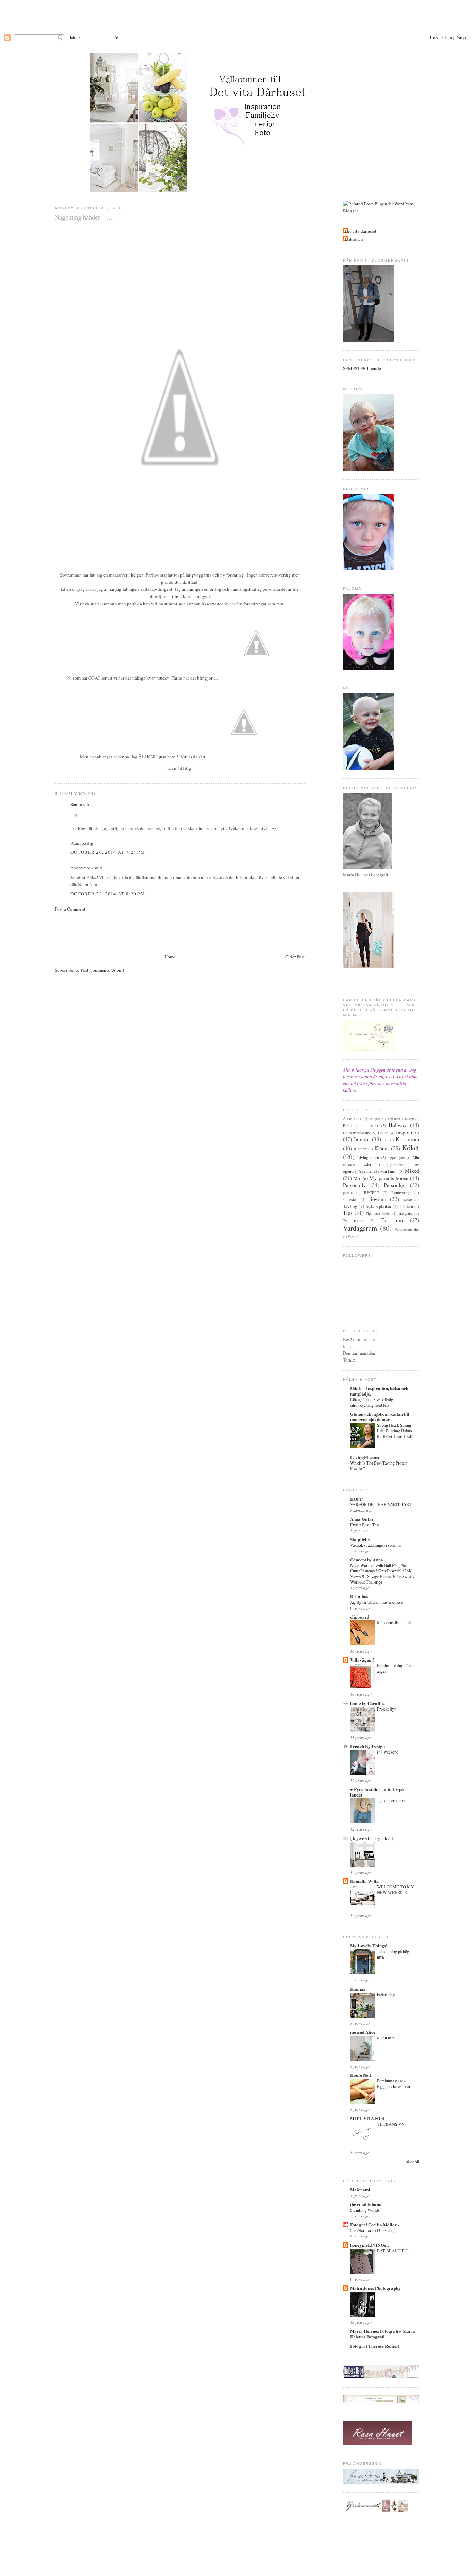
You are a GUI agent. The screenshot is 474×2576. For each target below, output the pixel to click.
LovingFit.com (365, 1457)
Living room (368, 1157)
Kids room (407, 1139)
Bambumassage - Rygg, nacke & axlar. (394, 2083)
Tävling (350, 1206)
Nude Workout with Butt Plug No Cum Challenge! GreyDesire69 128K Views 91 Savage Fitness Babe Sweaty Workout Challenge (382, 1573)
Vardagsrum (360, 1228)
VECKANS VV (391, 2124)
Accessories (353, 1119)
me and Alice (363, 2032)
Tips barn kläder (378, 1213)
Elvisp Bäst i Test (365, 1525)
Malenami (360, 2189)
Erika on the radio (360, 1125)
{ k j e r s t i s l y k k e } (372, 1838)
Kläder (382, 1148)
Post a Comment (70, 909)
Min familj (389, 1171)
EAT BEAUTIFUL (393, 2251)
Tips (348, 1213)
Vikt (351, 1236)
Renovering (401, 1192)
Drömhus (359, 1596)
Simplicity (360, 1539)
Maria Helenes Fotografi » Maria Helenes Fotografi (383, 2334)
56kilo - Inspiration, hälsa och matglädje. (379, 1391)
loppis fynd (396, 1158)
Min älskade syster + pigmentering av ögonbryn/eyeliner (381, 1164)
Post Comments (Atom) (102, 970)
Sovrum (378, 1199)
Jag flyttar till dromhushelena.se (376, 1602)
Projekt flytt (387, 1709)
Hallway (398, 1125)
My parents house (389, 1178)
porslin (348, 1193)
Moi (358, 1178)
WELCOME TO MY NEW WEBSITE (395, 1890)
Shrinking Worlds (365, 2210)
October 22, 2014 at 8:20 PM (108, 894)
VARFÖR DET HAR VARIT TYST (381, 1504)
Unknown (354, 239)
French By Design (367, 1746)
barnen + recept (402, 1119)
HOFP (356, 1499)
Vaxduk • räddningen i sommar (376, 1545)
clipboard (360, 1617)
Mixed (412, 1171)
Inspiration (408, 1132)
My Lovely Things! (369, 1946)
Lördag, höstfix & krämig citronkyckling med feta (372, 1402)
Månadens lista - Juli (394, 1622)
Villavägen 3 (362, 1660)
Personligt (395, 1185)
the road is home (366, 2204)
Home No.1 (361, 2075)
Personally (354, 1185)
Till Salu (406, 1206)
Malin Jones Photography (375, 2288)
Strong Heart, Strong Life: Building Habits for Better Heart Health (396, 1431)
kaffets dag (386, 1995)
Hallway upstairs (357, 1133)
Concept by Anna (367, 1559)
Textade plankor (378, 1206)
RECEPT (372, 1192)
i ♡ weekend (388, 1752)
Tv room (353, 1221)
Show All (413, 2161)
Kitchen (360, 1149)
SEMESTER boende (362, 368)
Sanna (76, 804)
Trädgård (405, 1213)
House (383, 1133)
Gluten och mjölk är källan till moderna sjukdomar (380, 1417)
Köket (411, 1148)
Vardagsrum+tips (407, 1229)
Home (170, 957)
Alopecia (377, 1119)
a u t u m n (386, 2038)
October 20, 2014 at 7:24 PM (108, 852)
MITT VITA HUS (367, 2118)
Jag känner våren (391, 1800)
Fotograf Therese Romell (375, 2346)
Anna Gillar (362, 1519)
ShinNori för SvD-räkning (372, 2230)
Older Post (295, 957)
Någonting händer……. (84, 217)
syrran (408, 1200)
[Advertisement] (237, 16)
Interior (362, 1139)
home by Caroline (367, 1703)
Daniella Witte (364, 1881)
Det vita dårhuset (361, 231)
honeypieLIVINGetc (370, 2245)
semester (350, 1199)
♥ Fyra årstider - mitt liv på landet (377, 1792)
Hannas (358, 1989)
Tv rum (392, 1220)
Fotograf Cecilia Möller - (375, 2224)
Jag (386, 1140)
